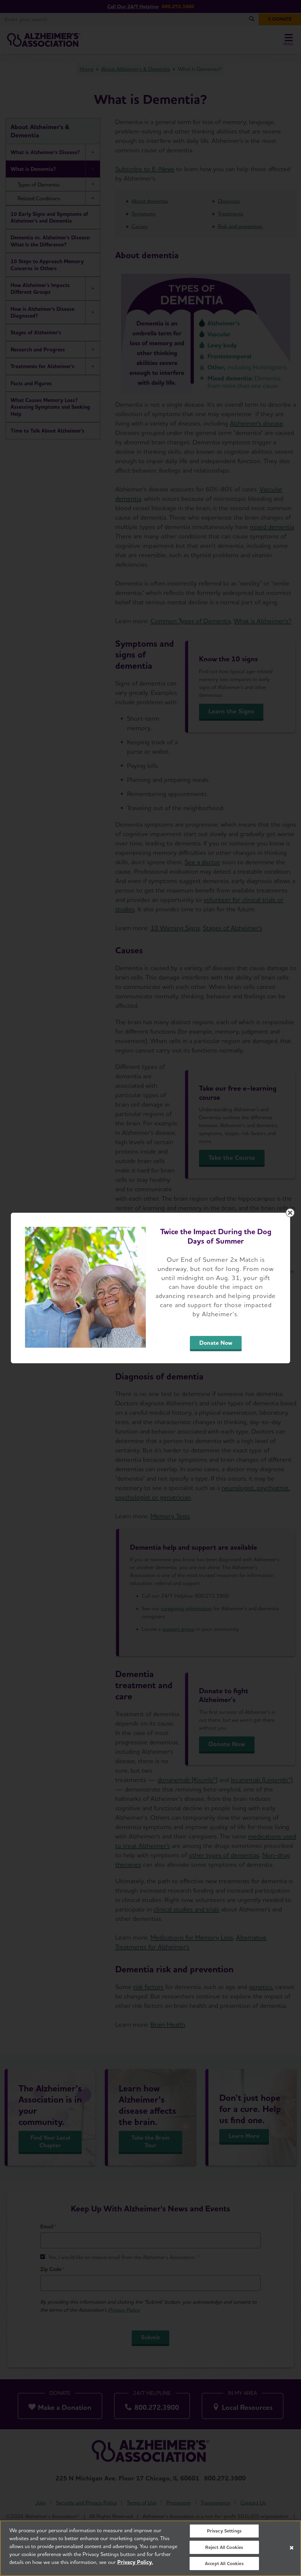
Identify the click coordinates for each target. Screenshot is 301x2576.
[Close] (292, 2548)
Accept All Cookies (224, 2564)
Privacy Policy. (135, 2562)
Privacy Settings (224, 2531)
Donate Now (216, 1343)
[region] (150, 2548)
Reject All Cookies (224, 2547)
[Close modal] (290, 1213)
